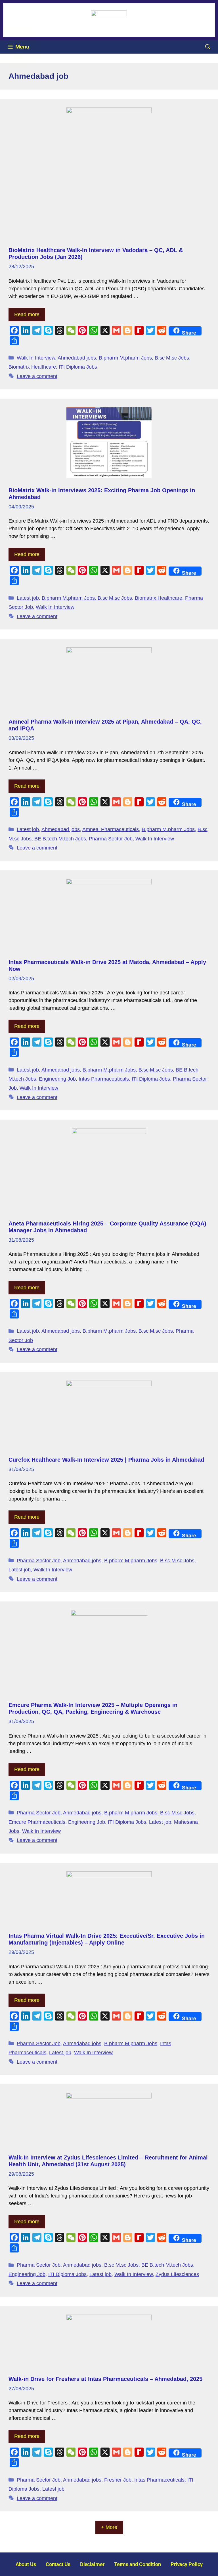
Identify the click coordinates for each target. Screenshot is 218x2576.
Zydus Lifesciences (177, 2274)
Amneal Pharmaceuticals (111, 829)
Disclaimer (92, 2564)
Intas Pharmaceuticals (104, 1079)
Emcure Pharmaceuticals (37, 1822)
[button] (208, 47)
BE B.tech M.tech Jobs (60, 839)
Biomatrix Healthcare (32, 367)
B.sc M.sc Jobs (172, 358)
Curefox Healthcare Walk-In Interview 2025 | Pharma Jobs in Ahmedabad (106, 1460)
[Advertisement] (109, 204)
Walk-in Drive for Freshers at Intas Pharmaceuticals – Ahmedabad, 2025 (105, 2379)
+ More (109, 2527)
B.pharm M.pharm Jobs (125, 358)
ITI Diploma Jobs (78, 367)
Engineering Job (57, 1079)
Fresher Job (118, 2480)
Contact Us (58, 2564)
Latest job (28, 598)
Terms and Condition (138, 2564)
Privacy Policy (187, 2564)
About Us (26, 2564)
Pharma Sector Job (111, 839)
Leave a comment (37, 376)
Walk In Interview (36, 358)
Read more (27, 314)
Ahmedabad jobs (77, 358)
